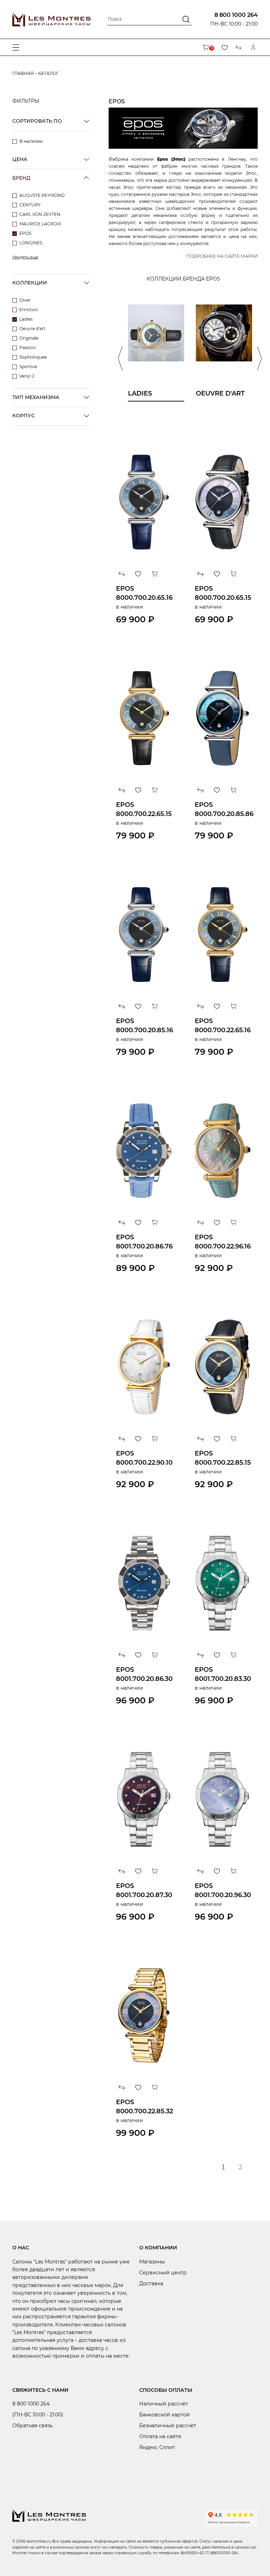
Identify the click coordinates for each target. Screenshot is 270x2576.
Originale (29, 338)
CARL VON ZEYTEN (40, 214)
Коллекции (30, 283)
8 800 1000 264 (236, 15)
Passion (28, 348)
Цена (20, 159)
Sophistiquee (33, 357)
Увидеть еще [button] (25, 257)
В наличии (31, 141)
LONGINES (31, 243)
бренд (21, 178)
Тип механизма (36, 397)
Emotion (29, 310)
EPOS (25, 233)
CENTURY (30, 205)
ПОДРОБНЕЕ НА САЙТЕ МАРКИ (222, 256)
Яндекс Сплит (157, 2447)
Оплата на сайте (160, 2436)
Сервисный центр (163, 2273)
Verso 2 (27, 376)
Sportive (28, 367)
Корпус (24, 416)
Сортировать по (37, 121)
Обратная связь (33, 2426)
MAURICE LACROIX (40, 224)
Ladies (26, 319)
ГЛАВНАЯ (23, 73)
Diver (25, 300)
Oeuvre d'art (32, 329)
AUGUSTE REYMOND (42, 195)
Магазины (152, 2262)
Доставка (151, 2283)
